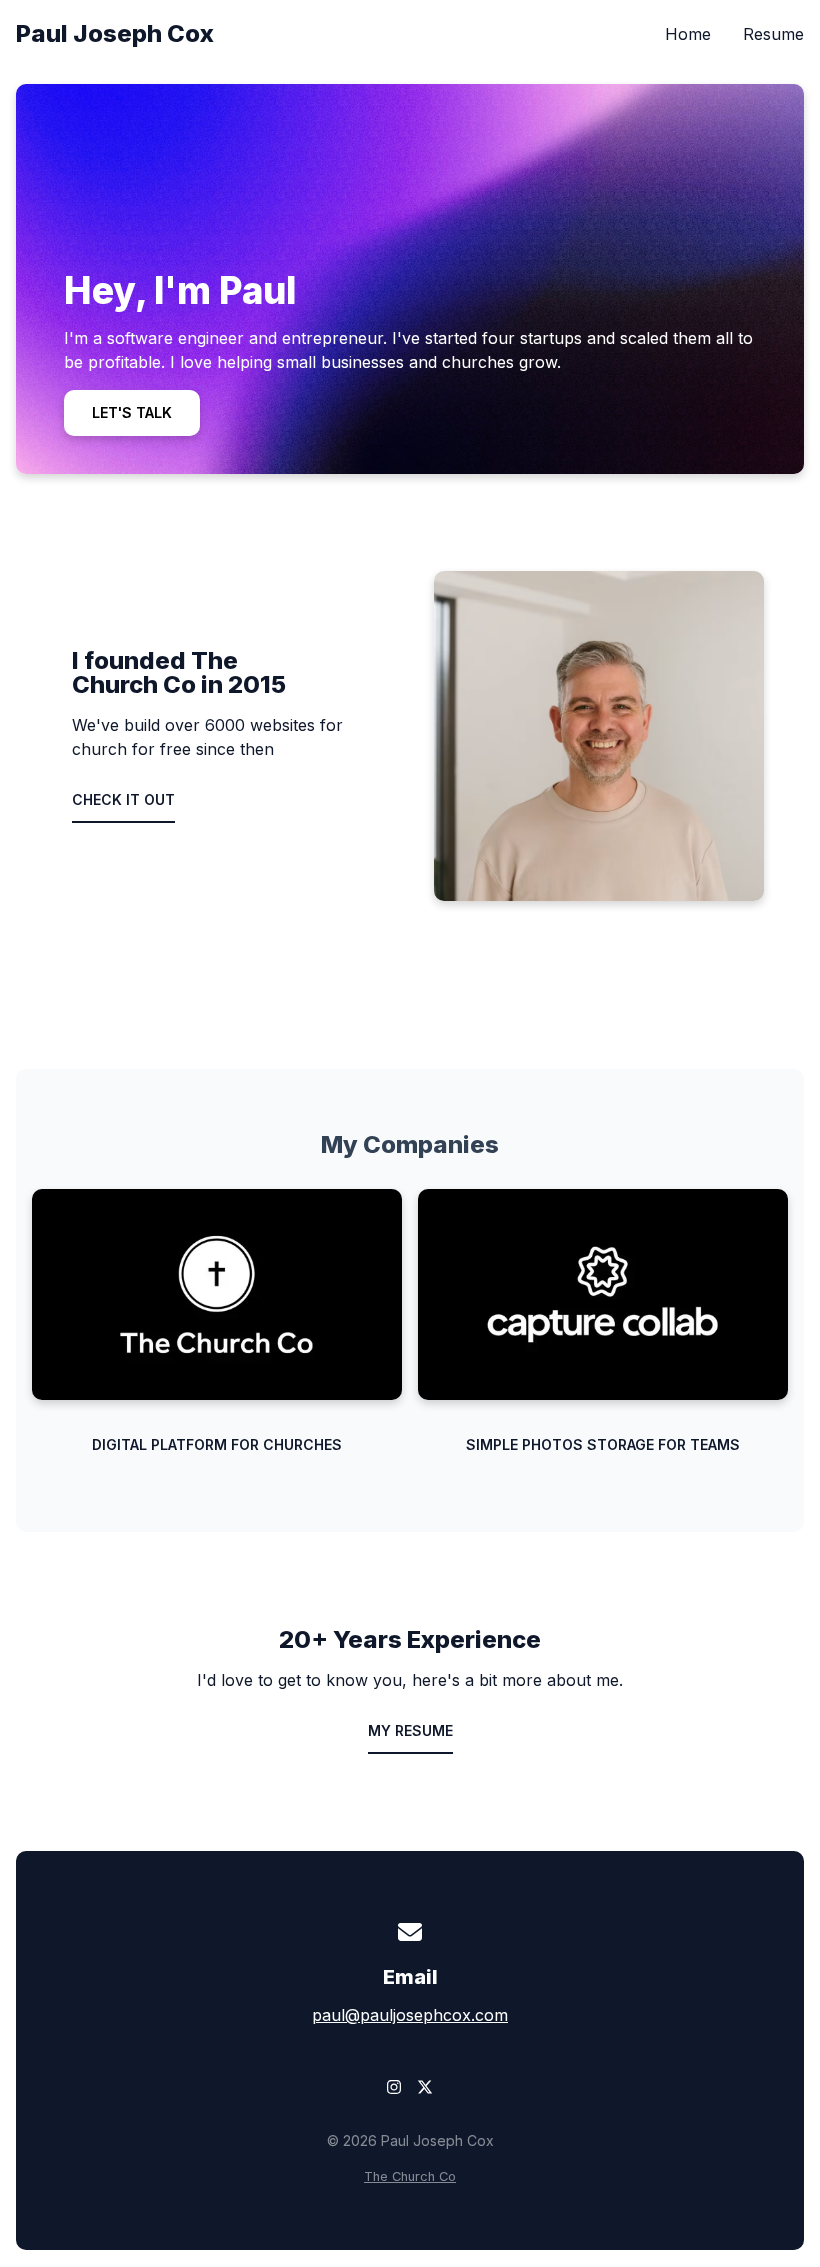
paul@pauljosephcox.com (410, 2015)
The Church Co (410, 2176)
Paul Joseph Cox (115, 33)
